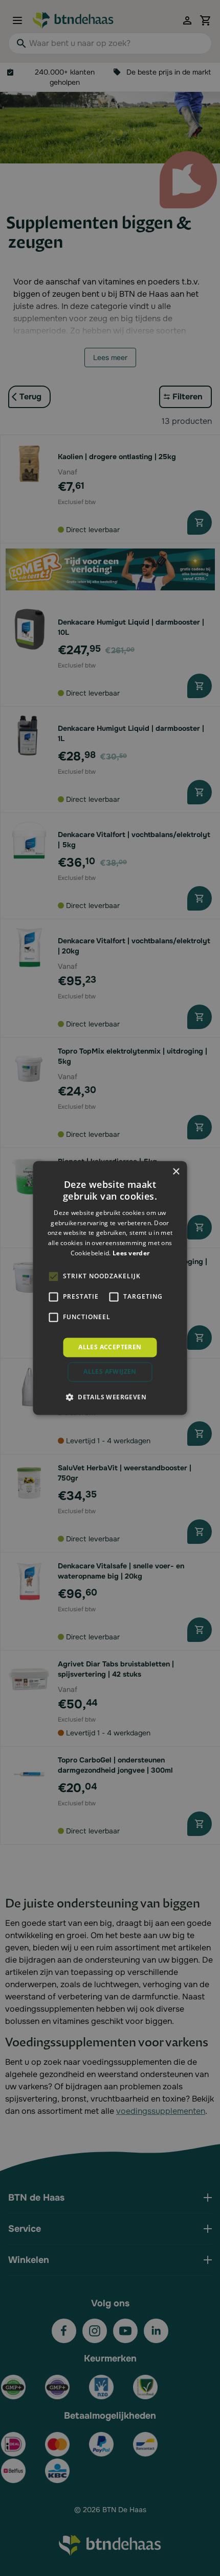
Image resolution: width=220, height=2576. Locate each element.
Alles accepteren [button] (110, 1347)
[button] (110, 1397)
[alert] (110, 1288)
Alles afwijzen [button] (110, 1372)
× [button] (176, 1172)
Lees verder (131, 1253)
